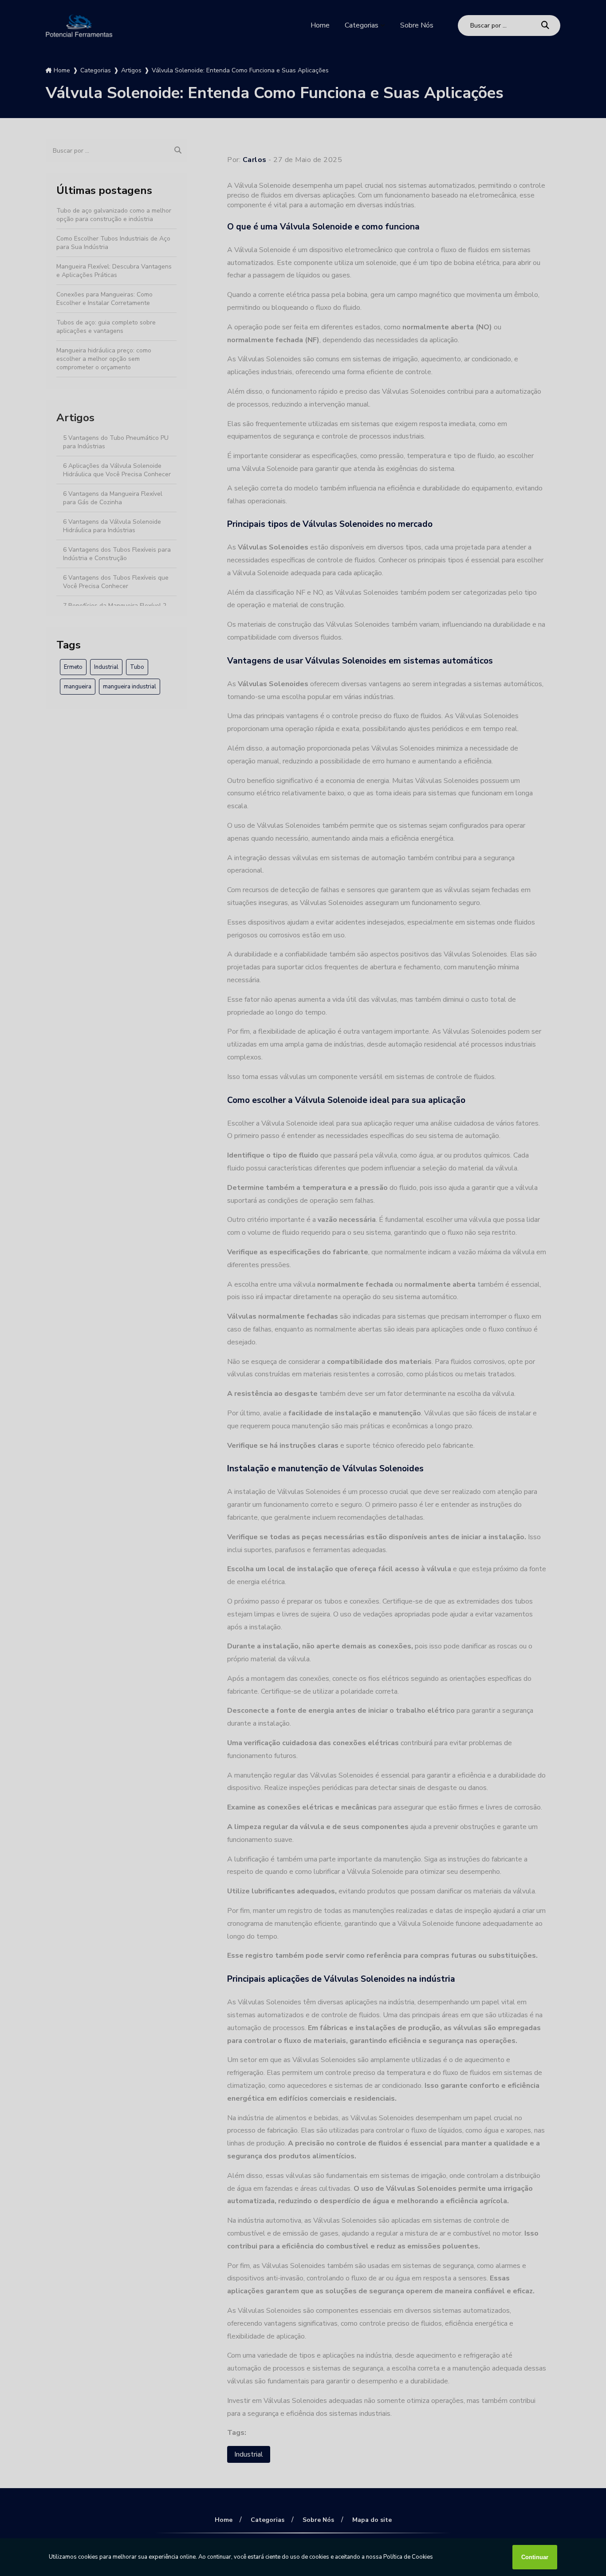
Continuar (535, 2557)
